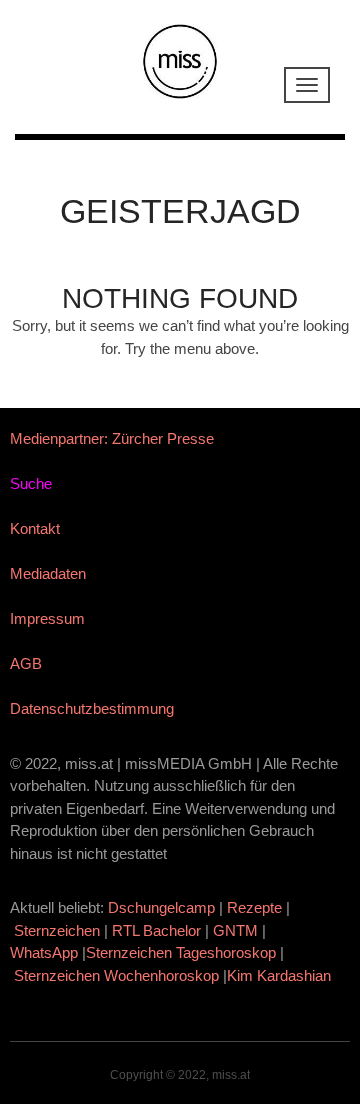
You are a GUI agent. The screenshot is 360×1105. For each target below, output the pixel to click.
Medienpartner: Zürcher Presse (112, 438)
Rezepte (254, 907)
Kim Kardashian (281, 975)
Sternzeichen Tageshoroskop (181, 952)
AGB (26, 663)
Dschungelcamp (161, 907)
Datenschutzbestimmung (92, 708)
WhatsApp (44, 952)
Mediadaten (48, 573)
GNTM (235, 930)
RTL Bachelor (156, 930)
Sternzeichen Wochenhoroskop (116, 975)
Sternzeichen (57, 930)
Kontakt (35, 528)
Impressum (47, 618)
